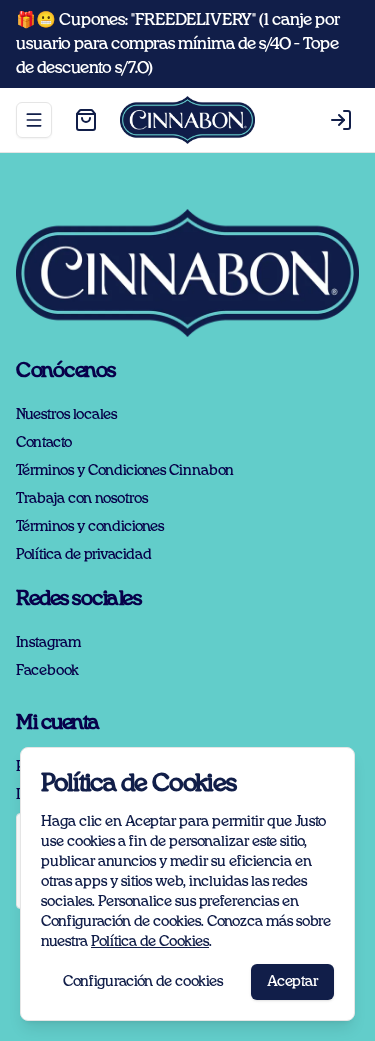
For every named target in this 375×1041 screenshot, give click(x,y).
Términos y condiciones (90, 527)
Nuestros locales (66, 415)
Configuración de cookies (143, 982)
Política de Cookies (150, 942)
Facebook (47, 671)
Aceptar (292, 982)
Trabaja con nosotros (82, 499)
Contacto (44, 443)
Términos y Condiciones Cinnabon (125, 471)
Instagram (48, 643)
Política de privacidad (84, 555)
